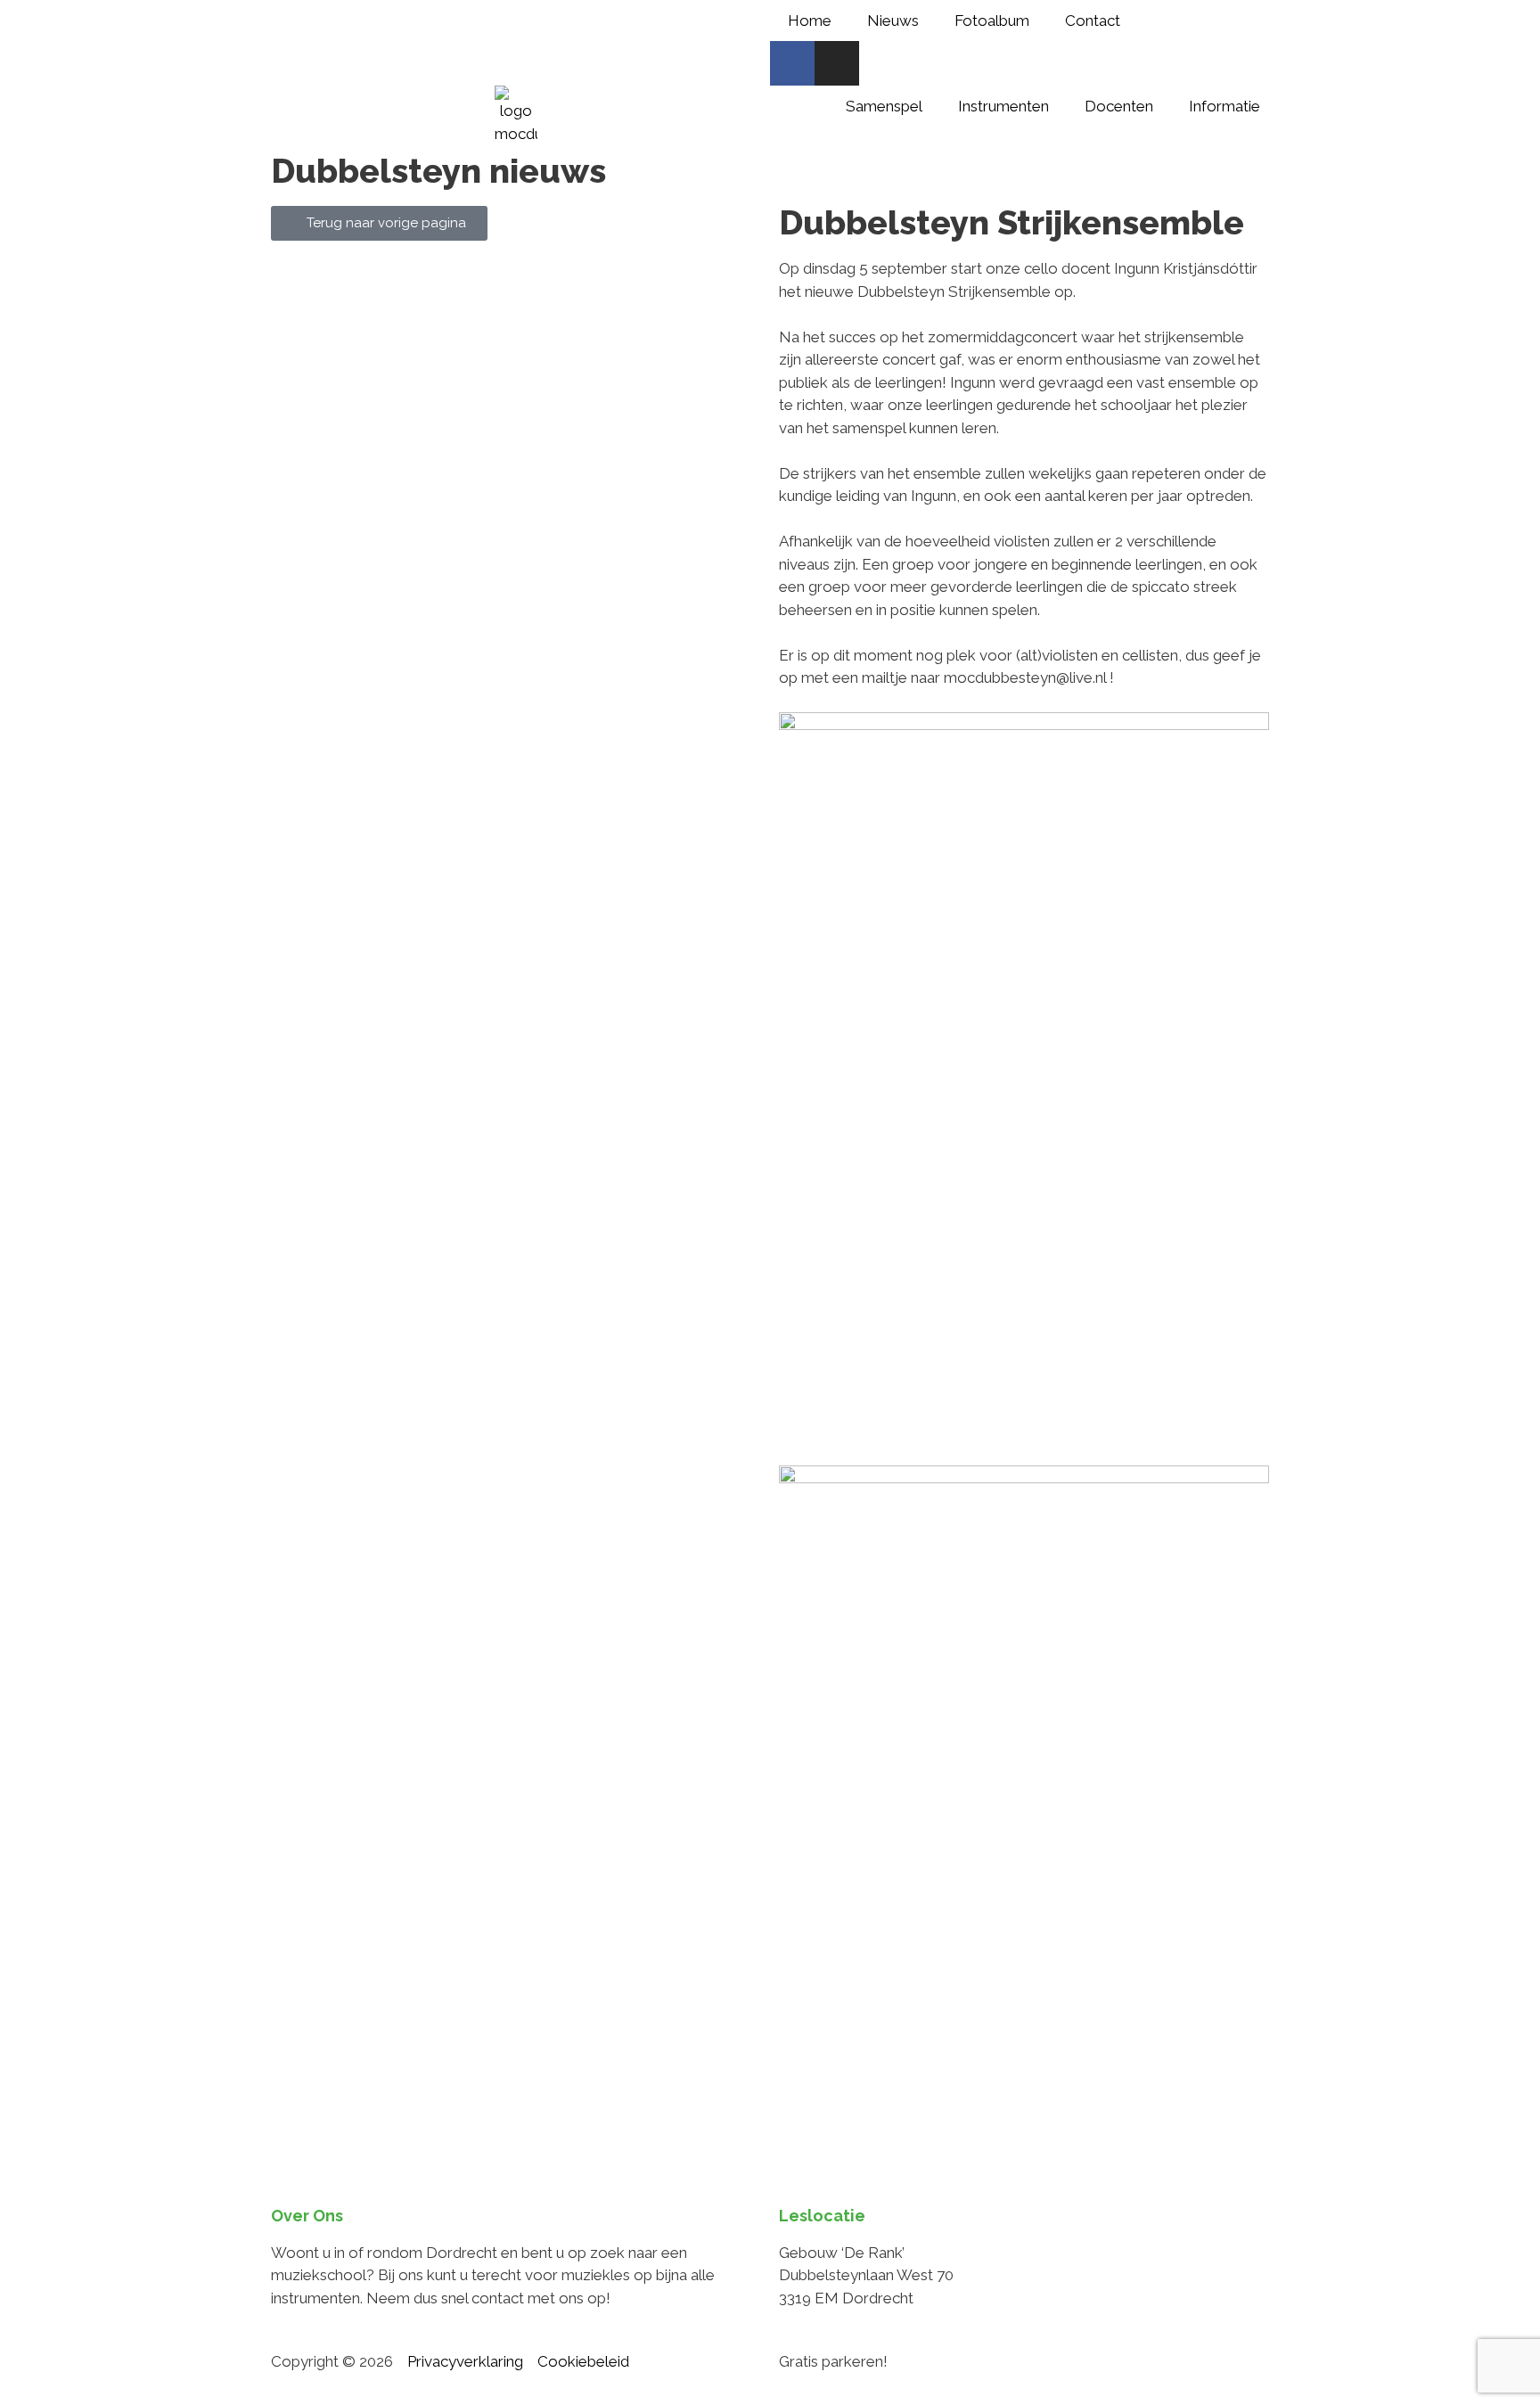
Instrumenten (1003, 106)
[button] (785, 1436)
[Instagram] (837, 63)
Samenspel (884, 106)
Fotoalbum (992, 21)
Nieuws (893, 21)
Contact (1093, 21)
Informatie (1225, 106)
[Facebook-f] (792, 63)
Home (810, 21)
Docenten (1119, 106)
